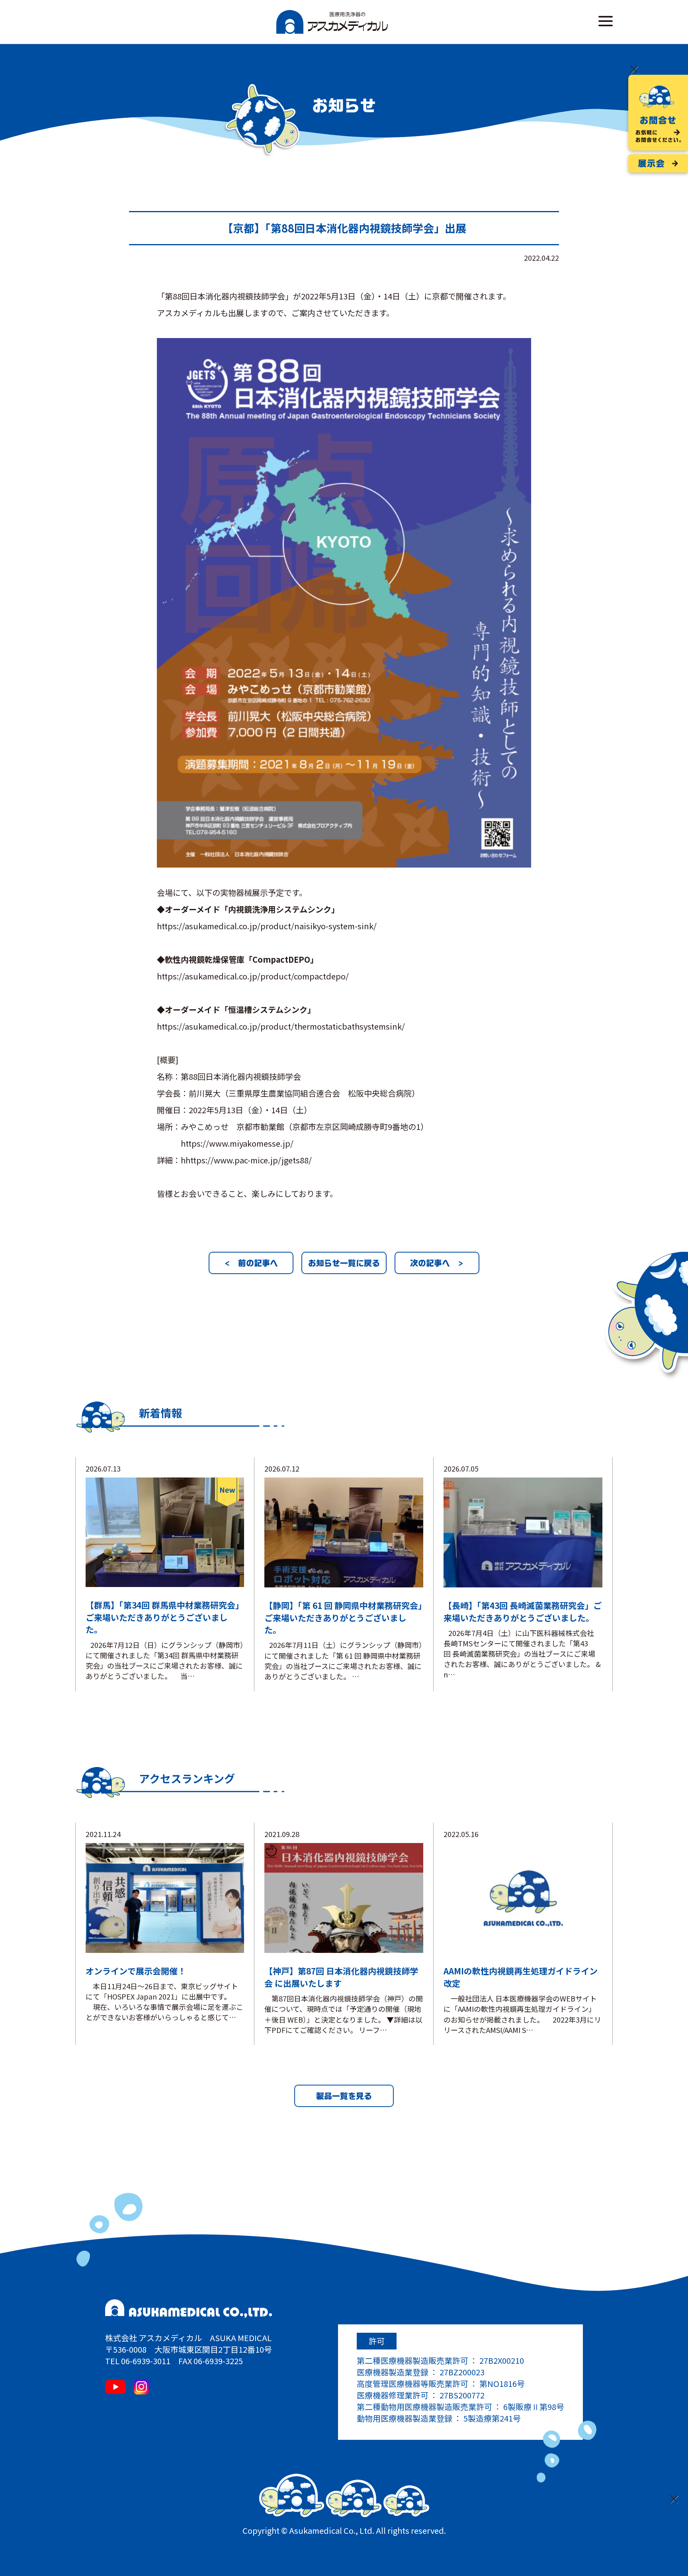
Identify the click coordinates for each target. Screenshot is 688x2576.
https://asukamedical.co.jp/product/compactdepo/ (253, 976)
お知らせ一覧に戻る (344, 1263)
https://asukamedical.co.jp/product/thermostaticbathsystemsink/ (281, 1026)
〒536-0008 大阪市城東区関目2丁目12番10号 (189, 2349)
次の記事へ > (437, 1263)
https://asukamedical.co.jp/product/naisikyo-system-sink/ (267, 926)
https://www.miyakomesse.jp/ (237, 1143)
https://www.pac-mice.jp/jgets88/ (249, 1160)
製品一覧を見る (344, 2096)
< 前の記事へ (251, 1263)
